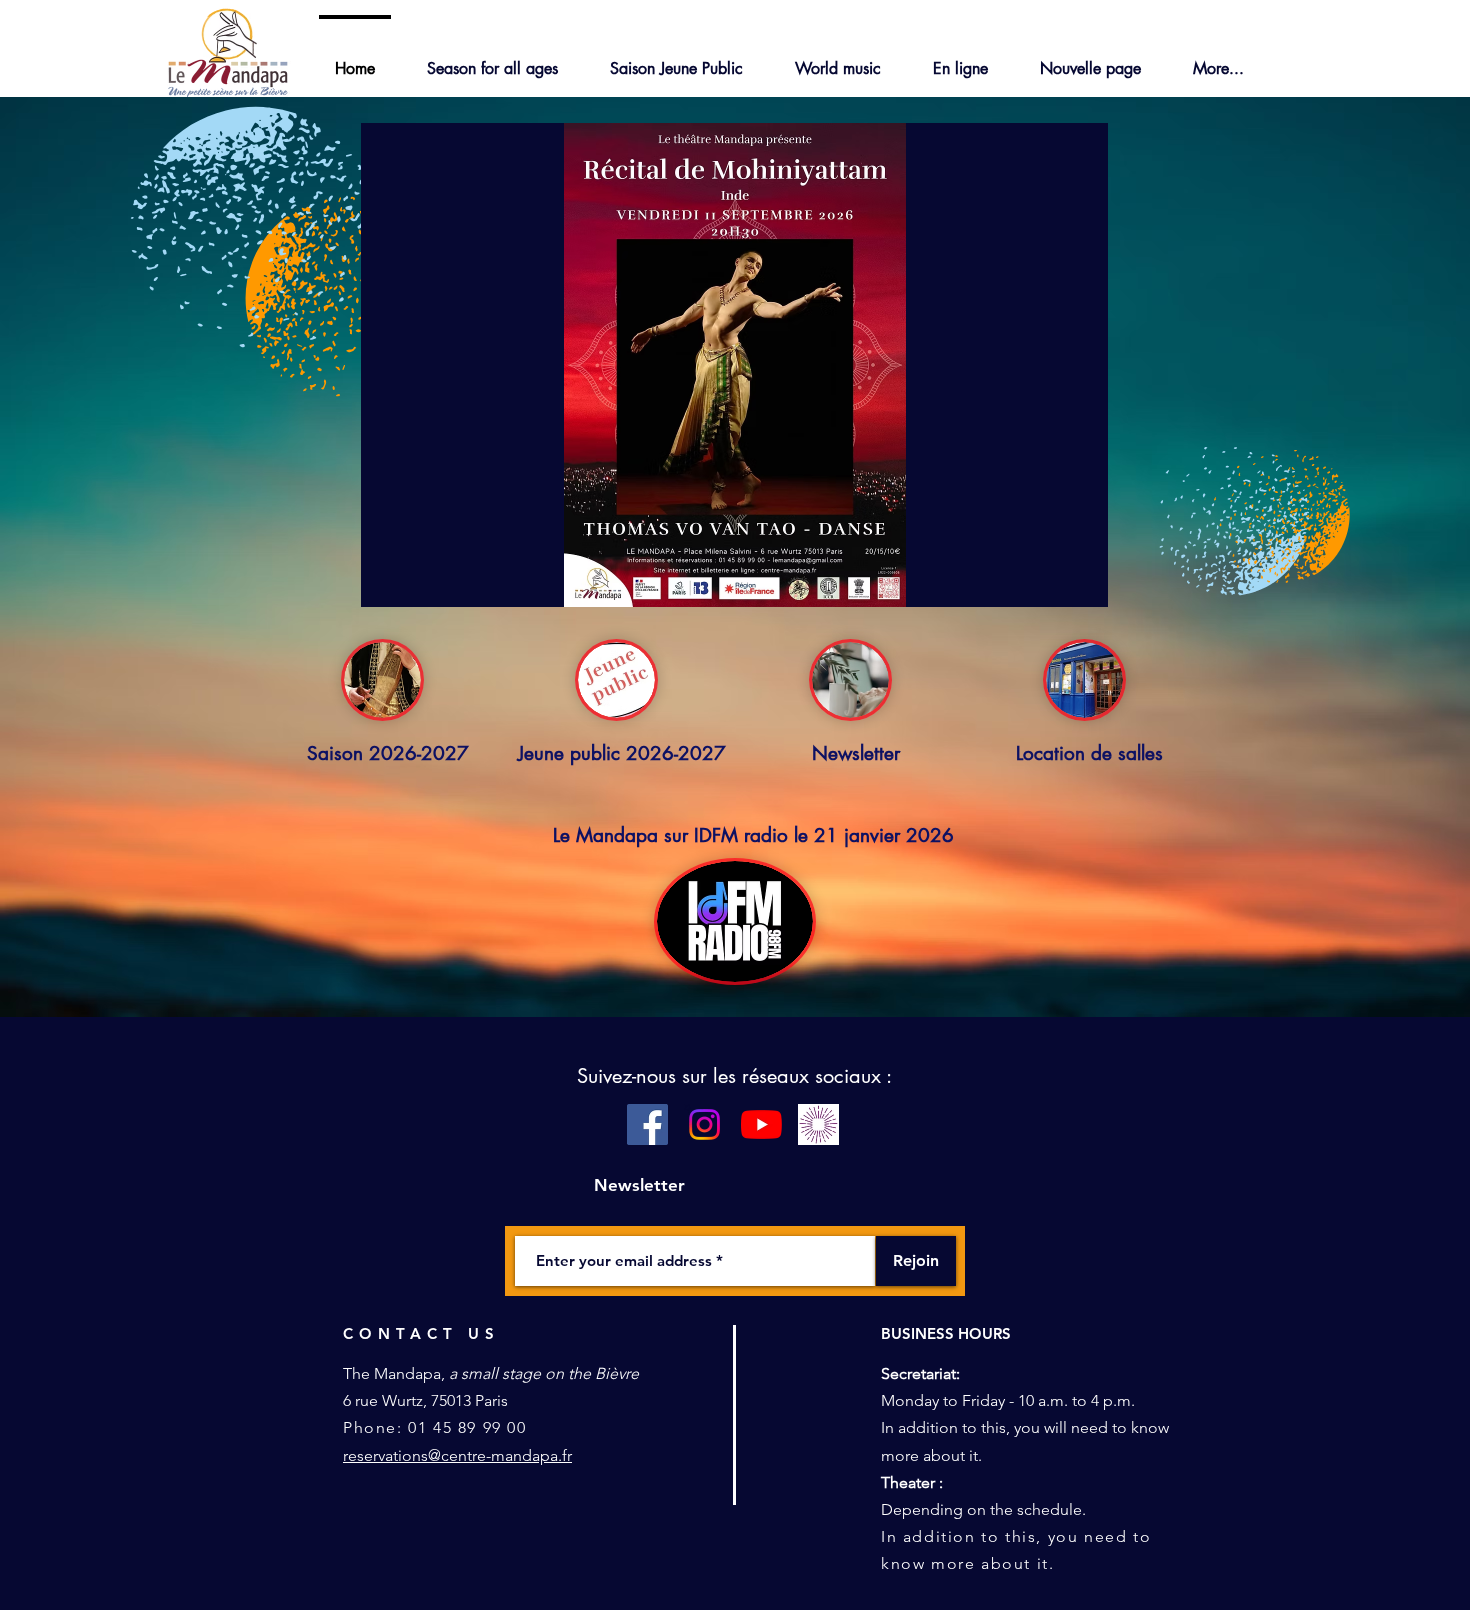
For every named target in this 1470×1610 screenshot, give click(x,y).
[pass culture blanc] (818, 1124)
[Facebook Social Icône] (647, 1124)
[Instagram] (704, 1124)
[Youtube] (761, 1124)
